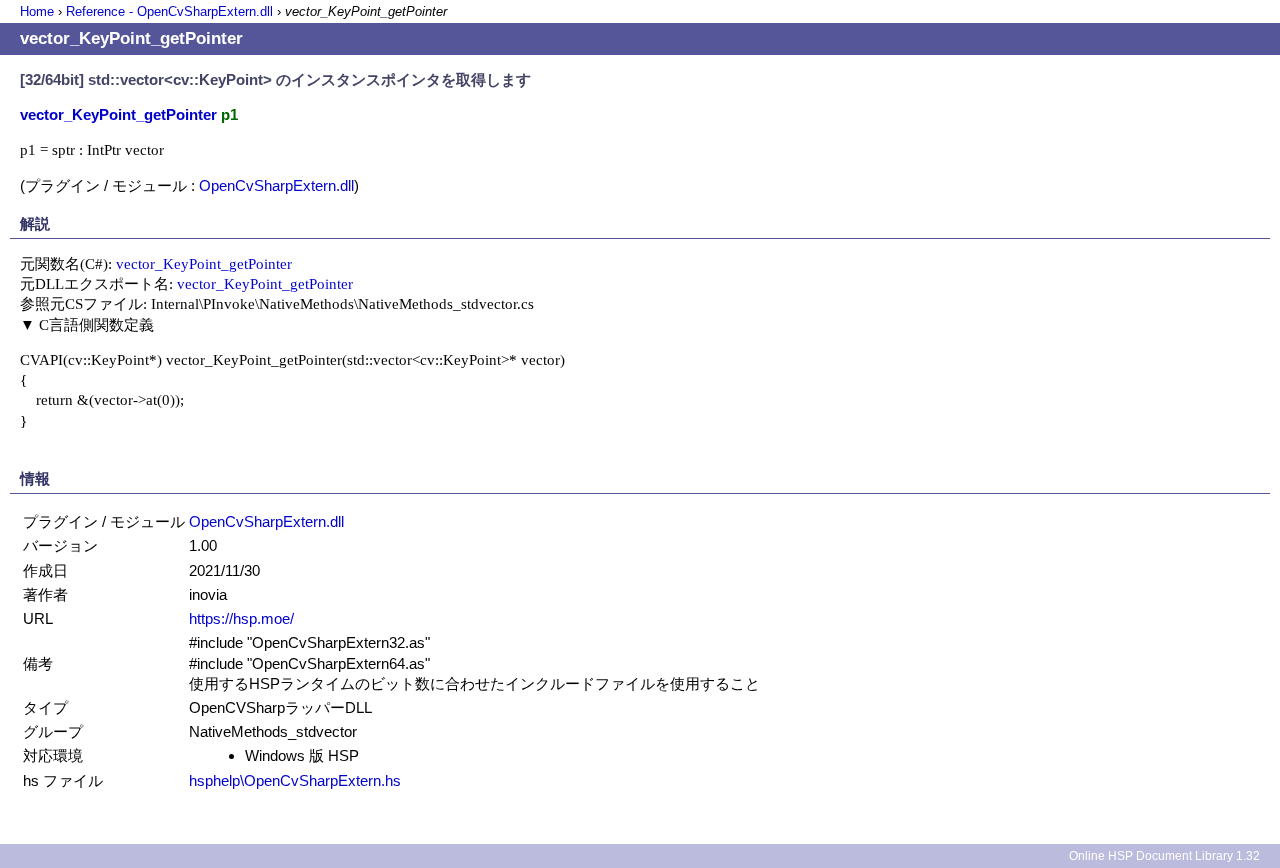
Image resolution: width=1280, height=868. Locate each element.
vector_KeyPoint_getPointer (204, 263)
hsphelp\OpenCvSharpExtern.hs (295, 780)
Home (37, 11)
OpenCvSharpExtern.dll (276, 185)
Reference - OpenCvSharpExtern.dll (169, 11)
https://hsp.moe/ (241, 618)
